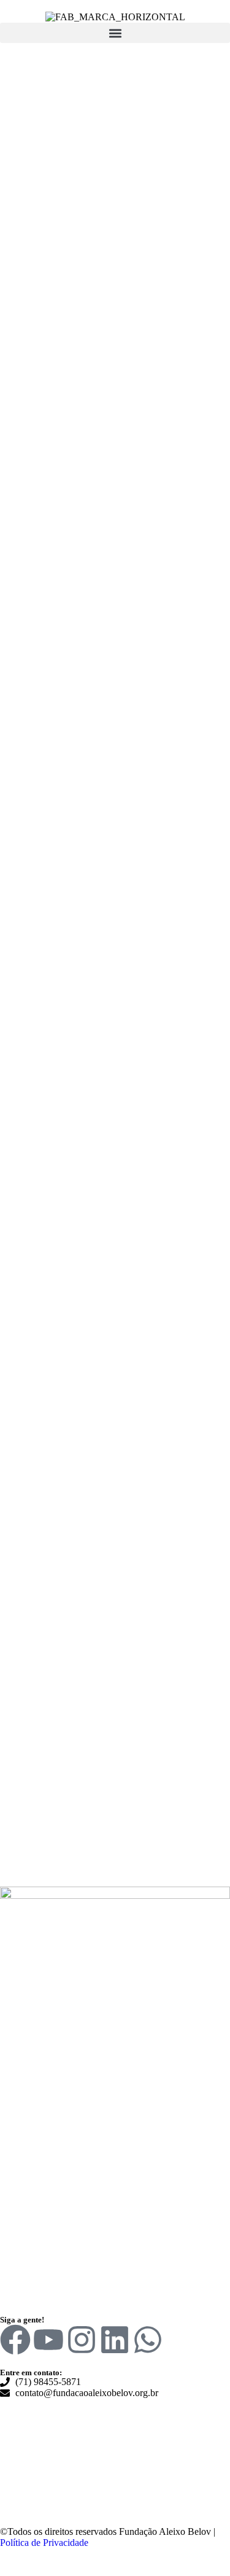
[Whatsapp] (148, 2340)
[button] (115, 33)
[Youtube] (48, 2340)
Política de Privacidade (44, 2543)
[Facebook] (15, 2340)
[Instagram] (82, 2340)
